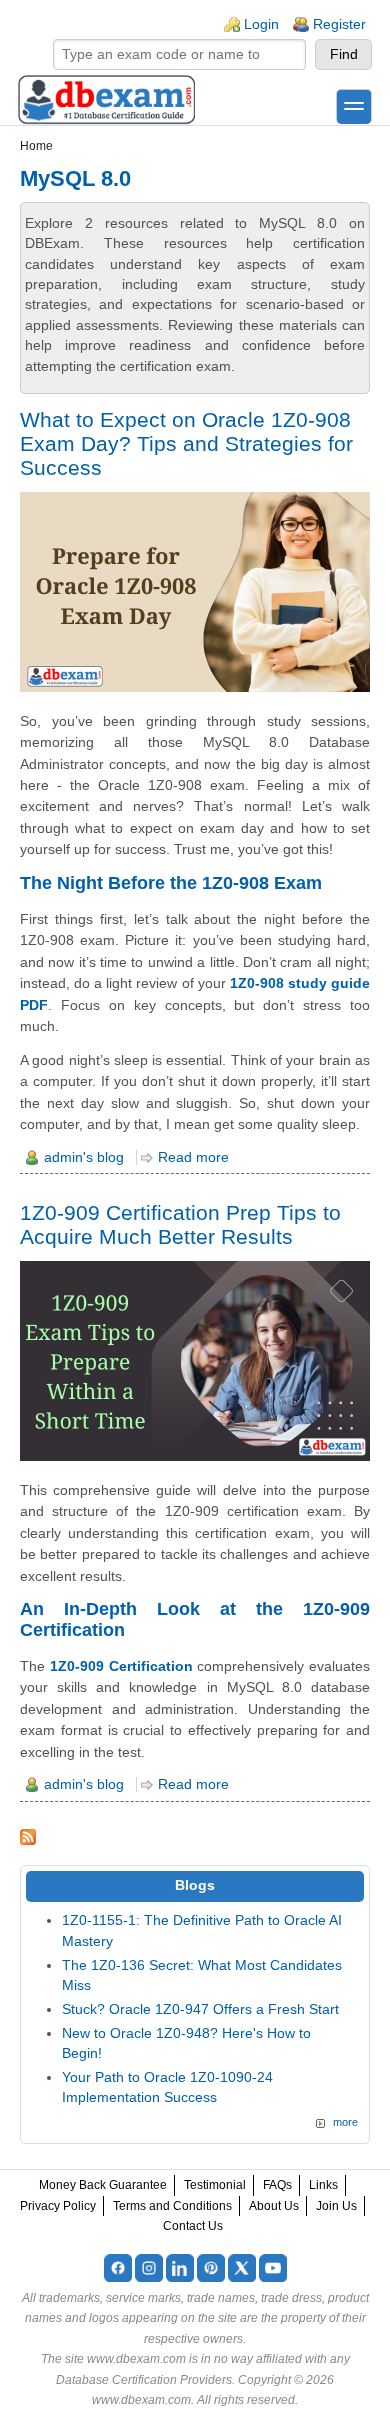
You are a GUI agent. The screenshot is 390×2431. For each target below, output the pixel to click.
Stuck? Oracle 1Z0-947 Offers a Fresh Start (200, 2009)
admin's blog (84, 1157)
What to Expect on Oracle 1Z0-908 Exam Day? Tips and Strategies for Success (186, 443)
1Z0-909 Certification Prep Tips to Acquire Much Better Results (180, 1224)
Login (261, 24)
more (345, 2122)
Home (36, 146)
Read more (193, 1157)
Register (339, 24)
